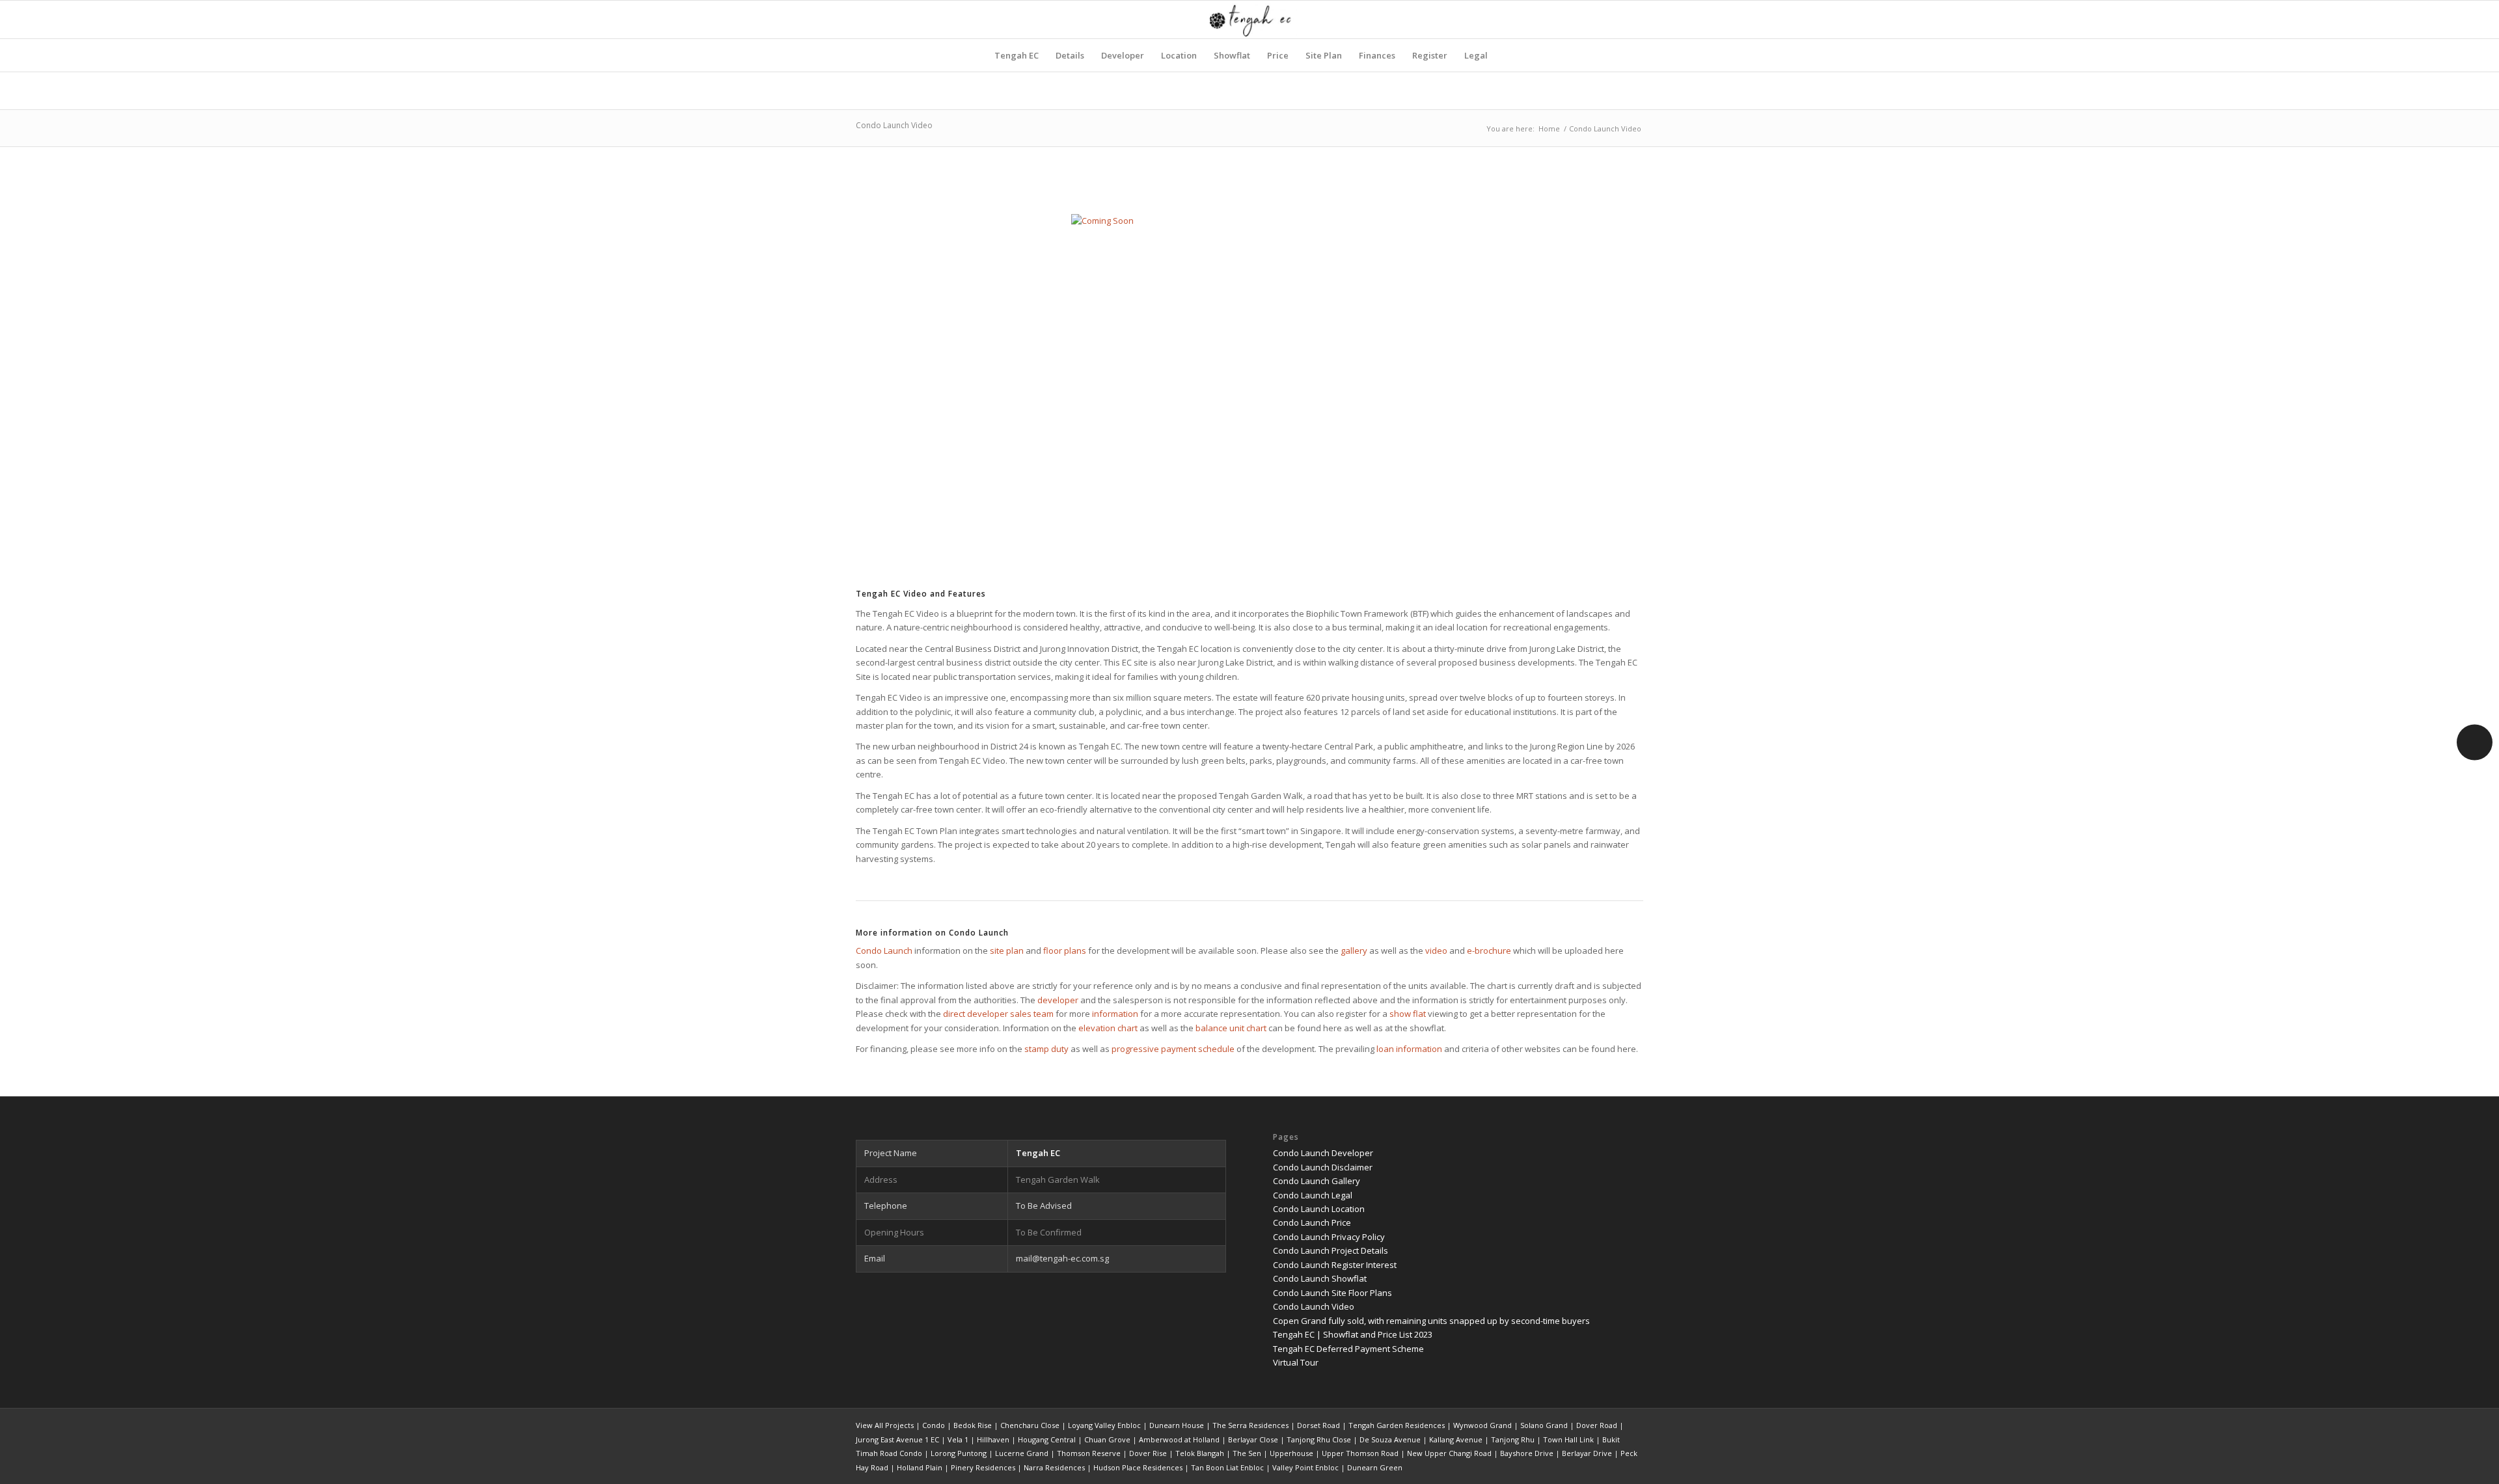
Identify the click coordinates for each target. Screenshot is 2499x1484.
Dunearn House (1177, 1425)
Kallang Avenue (1456, 1439)
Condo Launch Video (894, 125)
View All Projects (885, 1425)
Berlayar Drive (1587, 1453)
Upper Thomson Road (1360, 1453)
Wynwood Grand (1482, 1425)
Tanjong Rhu (1513, 1439)
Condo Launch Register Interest (1335, 1265)
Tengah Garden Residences (1397, 1425)
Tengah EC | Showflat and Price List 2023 (1353, 1334)
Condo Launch (884, 951)
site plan (1007, 951)
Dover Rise (1148, 1453)
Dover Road (1597, 1425)
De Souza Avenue (1390, 1439)
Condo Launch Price (1312, 1222)
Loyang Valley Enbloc (1104, 1425)
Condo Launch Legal (1313, 1195)
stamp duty (1046, 1049)
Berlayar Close (1253, 1439)
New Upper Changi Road (1449, 1453)
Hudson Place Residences (1138, 1467)
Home (1549, 128)
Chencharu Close (1030, 1425)
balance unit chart (1231, 1028)
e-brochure (1489, 951)
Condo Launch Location (1319, 1209)
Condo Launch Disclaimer (1323, 1167)
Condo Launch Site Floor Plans (1332, 1293)
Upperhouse (1291, 1453)
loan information (1409, 1049)
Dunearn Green (1375, 1467)
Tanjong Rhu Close (1319, 1439)
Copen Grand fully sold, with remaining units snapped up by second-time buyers (1431, 1321)
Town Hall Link (1568, 1439)
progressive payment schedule (1173, 1049)
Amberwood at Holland (1179, 1439)
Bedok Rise (973, 1425)
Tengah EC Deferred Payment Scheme (1348, 1349)
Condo (934, 1425)
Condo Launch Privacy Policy (1329, 1237)
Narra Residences (1054, 1467)
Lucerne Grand (1022, 1453)
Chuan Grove (1107, 1439)
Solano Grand (1544, 1425)
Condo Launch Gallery (1317, 1181)
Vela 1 (958, 1439)
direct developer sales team (998, 1014)
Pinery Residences (983, 1467)
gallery (1354, 951)
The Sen (1247, 1453)
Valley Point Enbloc (1305, 1467)
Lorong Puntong (959, 1453)
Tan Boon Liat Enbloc (1227, 1467)
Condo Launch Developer (1323, 1153)
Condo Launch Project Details (1331, 1250)
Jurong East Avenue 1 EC (897, 1439)
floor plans (1065, 951)
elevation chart (1108, 1028)
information (1115, 1014)
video (1436, 951)
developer (1058, 1000)
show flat (1408, 1014)
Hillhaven (993, 1439)
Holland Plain (920, 1467)
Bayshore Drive (1527, 1453)
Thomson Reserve (1089, 1453)
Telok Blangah (1200, 1453)
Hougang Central (1047, 1439)
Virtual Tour (1296, 1362)
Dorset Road (1318, 1425)
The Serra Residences (1250, 1425)
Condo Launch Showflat (1320, 1278)
